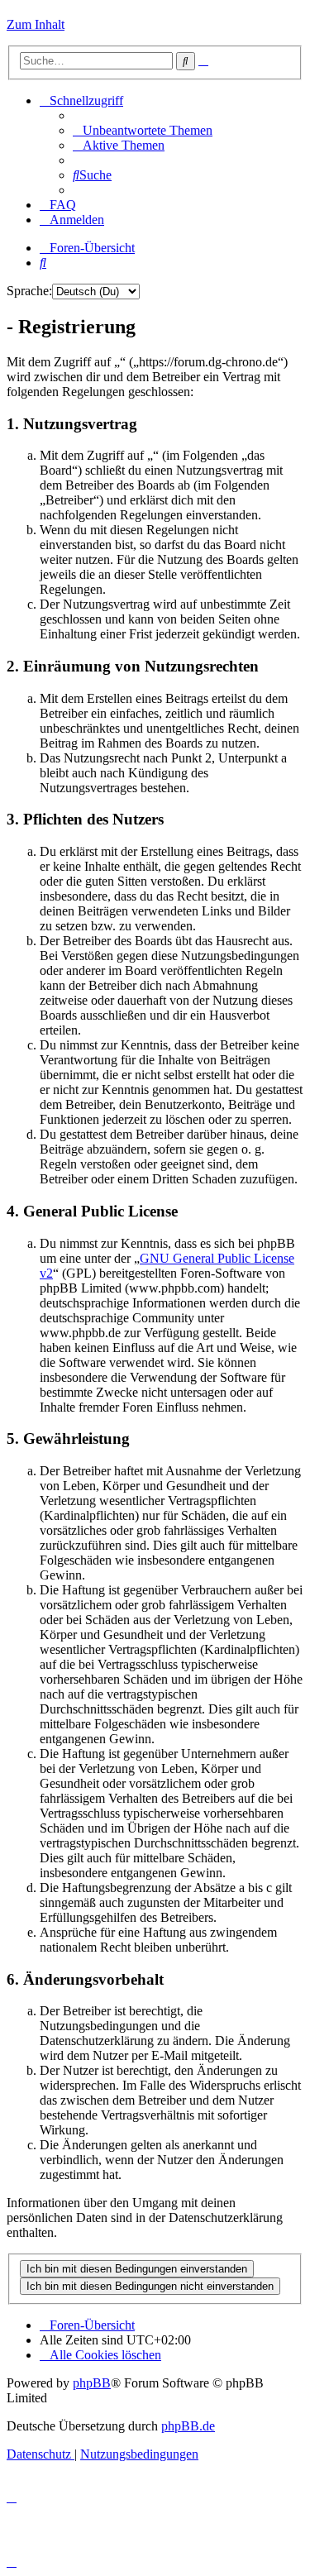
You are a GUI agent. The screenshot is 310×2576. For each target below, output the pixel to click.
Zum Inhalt (36, 24)
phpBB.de (188, 2426)
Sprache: (29, 291)
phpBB (92, 2383)
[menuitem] (143, 130)
